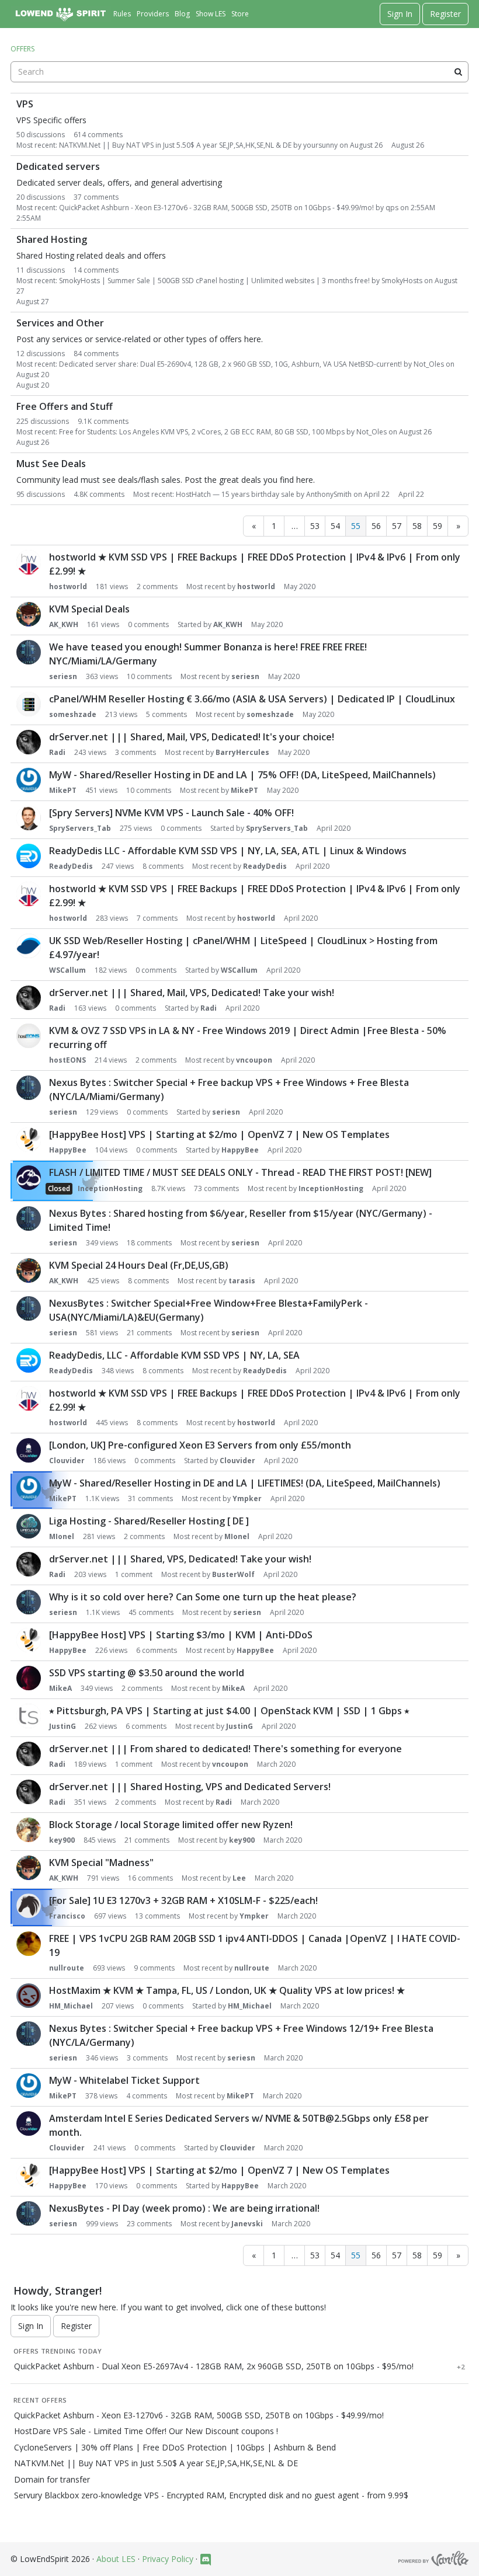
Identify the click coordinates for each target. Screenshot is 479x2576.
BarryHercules (242, 752)
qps (392, 208)
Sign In (400, 14)
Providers (153, 14)
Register (445, 14)
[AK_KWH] (29, 614)
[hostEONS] (29, 1036)
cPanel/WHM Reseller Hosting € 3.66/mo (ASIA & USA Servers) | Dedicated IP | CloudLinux (252, 699)
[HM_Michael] (29, 1996)
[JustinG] (29, 1716)
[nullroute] (29, 1944)
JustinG (63, 1726)
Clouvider (67, 1461)
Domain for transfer (52, 2480)
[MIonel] (29, 1526)
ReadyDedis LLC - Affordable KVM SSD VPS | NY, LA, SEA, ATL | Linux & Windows (228, 851)
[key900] (29, 1830)
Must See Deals (51, 464)
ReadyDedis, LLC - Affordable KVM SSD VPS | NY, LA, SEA (174, 1355)
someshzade (73, 714)
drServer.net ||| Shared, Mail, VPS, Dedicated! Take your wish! (192, 993)
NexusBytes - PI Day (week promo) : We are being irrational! (184, 2208)
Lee (239, 1878)
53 (315, 526)
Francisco (67, 1916)
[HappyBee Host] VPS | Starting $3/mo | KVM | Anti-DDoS (181, 1635)
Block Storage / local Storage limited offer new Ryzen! (171, 1825)
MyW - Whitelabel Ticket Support (124, 2080)
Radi (57, 752)
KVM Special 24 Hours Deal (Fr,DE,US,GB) (139, 1265)
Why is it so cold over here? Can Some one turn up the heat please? (203, 1597)
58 (417, 526)
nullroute (67, 1968)
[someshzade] (29, 704)
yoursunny (320, 145)
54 (335, 526)
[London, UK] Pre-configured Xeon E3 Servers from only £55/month (200, 1445)
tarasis (242, 1281)
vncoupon (254, 1060)
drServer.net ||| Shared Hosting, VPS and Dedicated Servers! (190, 1787)
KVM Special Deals (89, 609)
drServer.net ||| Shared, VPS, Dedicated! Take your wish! (180, 1559)
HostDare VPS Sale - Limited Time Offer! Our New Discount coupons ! (146, 2431)
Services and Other (60, 323)
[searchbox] (239, 72)
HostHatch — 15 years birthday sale (235, 494)
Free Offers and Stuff (65, 407)
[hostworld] (29, 562)
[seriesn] (29, 652)
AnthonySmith (329, 494)
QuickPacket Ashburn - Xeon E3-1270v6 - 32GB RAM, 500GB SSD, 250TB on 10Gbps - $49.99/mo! (216, 208)
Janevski (247, 2224)
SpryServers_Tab (80, 828)
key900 (62, 1840)
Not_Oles (429, 364)
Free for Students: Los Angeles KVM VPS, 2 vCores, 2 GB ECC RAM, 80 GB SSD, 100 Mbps (202, 432)
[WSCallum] (29, 946)
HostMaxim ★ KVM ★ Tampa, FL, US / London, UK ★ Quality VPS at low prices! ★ (227, 1990)
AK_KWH (64, 624)
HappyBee (68, 1150)
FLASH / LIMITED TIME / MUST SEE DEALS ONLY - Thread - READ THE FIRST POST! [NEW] (240, 1172)
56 (376, 526)
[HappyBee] (29, 1140)
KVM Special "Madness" (101, 1863)
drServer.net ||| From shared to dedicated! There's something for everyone (225, 1749)
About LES (116, 2559)
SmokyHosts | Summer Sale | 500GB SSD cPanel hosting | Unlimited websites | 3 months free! (214, 281)
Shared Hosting (52, 240)
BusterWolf (233, 1574)
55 (356, 526)
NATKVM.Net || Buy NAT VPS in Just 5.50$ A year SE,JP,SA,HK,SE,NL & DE (175, 145)
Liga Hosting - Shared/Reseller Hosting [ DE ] (149, 1521)
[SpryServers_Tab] (29, 818)
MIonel (62, 1536)
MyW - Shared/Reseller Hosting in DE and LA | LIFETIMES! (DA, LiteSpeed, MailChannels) (245, 1483)
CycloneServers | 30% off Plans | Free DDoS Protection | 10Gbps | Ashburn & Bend (175, 2448)
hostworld (68, 586)
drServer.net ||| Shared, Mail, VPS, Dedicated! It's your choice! (192, 737)
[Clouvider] (29, 1450)
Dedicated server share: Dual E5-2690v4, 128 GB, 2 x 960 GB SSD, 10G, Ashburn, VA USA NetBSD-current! (230, 364)
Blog (182, 14)
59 (438, 526)
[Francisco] (29, 1906)
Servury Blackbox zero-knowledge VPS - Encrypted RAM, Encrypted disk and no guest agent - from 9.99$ (211, 2495)
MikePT (63, 790)
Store (240, 14)
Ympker (247, 1498)
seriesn (63, 676)
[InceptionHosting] (29, 1178)
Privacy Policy (168, 2559)
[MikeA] (29, 1678)
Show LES (211, 14)
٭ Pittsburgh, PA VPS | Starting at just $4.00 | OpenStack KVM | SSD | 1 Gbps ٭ (229, 1711)
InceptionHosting (110, 1188)
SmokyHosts (402, 281)
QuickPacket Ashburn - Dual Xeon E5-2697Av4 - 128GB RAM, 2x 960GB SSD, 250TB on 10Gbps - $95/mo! (214, 2366)
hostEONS (67, 1060)
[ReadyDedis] (29, 856)
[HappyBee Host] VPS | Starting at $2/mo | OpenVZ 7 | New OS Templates (219, 1134)
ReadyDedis (71, 866)
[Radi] (29, 742)
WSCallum (67, 970)
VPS (25, 104)
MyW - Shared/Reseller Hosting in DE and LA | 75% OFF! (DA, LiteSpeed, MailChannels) (242, 775)
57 (397, 526)
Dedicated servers (58, 167)
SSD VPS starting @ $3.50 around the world (147, 1673)
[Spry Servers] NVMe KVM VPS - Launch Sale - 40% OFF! (171, 813)
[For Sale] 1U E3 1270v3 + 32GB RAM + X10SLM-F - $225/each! (183, 1900)
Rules (122, 14)
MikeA (60, 1688)
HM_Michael (71, 2006)
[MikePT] (29, 780)
